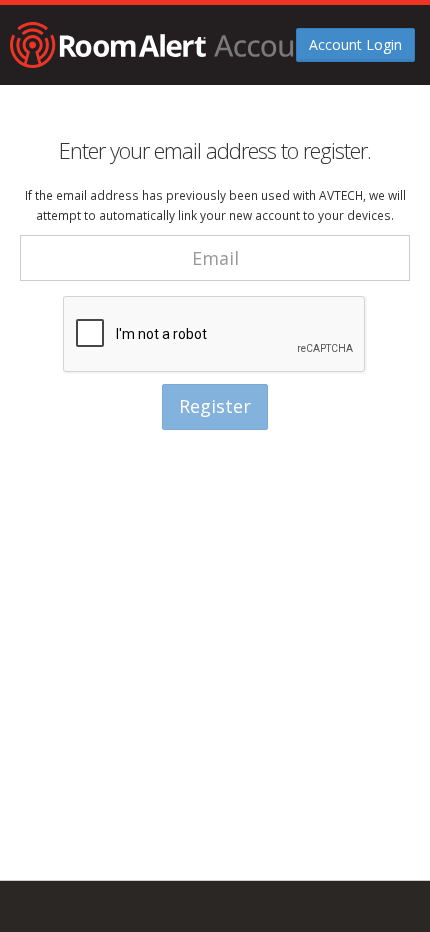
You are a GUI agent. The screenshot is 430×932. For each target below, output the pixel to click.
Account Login (355, 44)
